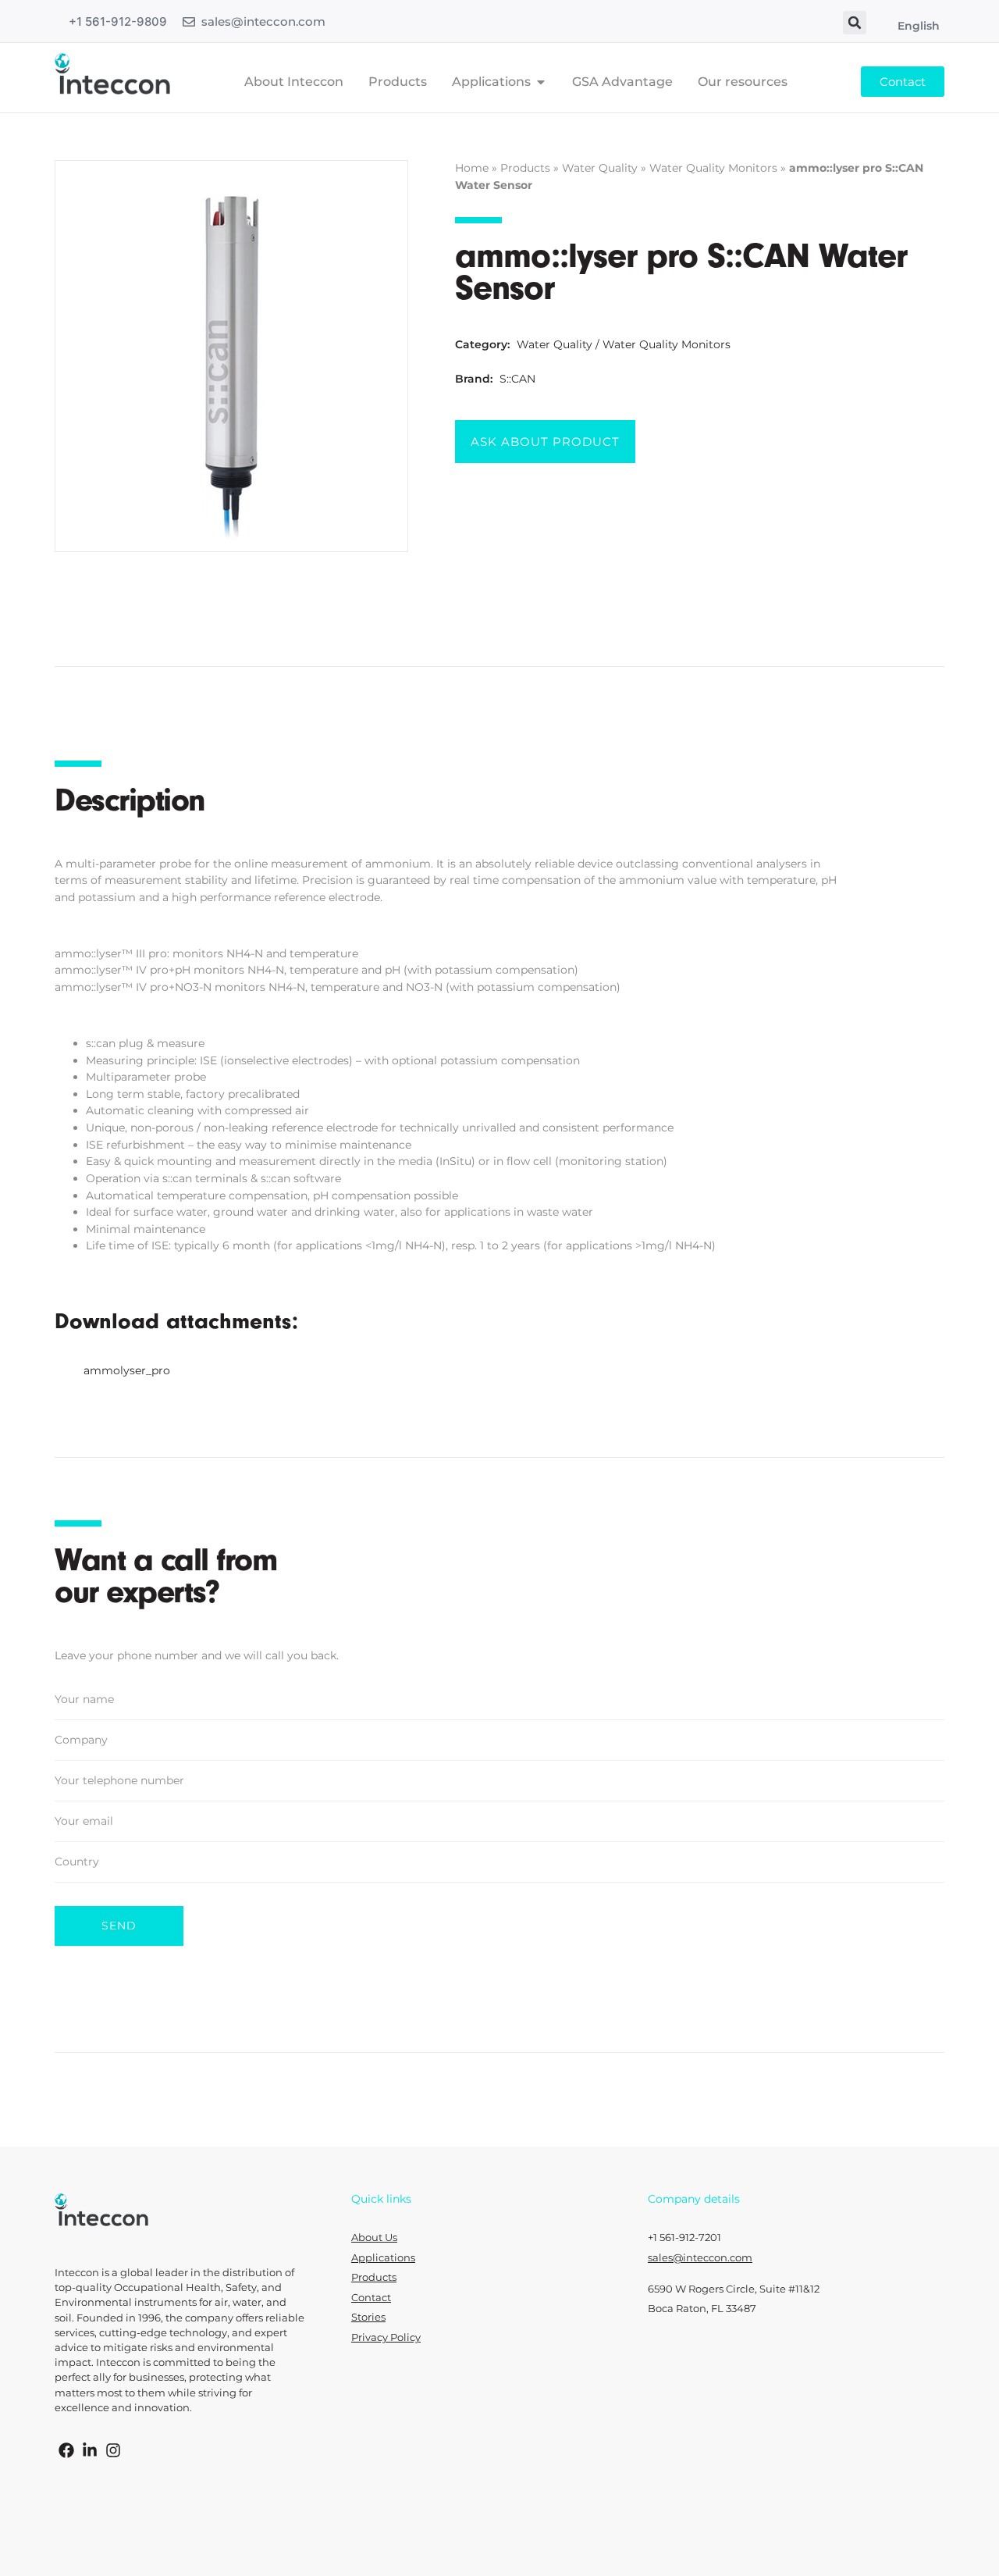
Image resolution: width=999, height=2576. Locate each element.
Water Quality (600, 168)
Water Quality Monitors (713, 168)
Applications (383, 2258)
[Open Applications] (541, 82)
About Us (374, 2238)
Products (525, 168)
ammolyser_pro (127, 1370)
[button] (855, 23)
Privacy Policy (386, 2337)
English (919, 26)
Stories (368, 2317)
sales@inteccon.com (263, 21)
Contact (371, 2298)
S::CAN (517, 379)
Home (472, 168)
